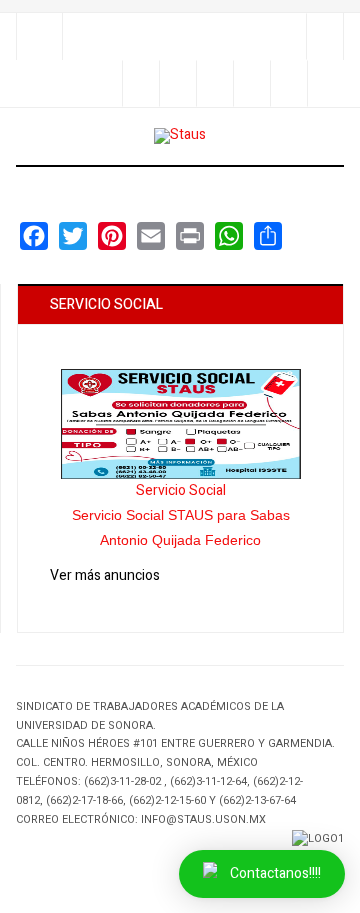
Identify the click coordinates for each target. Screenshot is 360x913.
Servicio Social (181, 490)
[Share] (140, 83)
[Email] (151, 236)
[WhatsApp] (229, 236)
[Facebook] (177, 83)
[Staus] (180, 136)
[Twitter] (214, 83)
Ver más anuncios (105, 575)
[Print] (190, 236)
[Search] (324, 36)
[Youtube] (288, 83)
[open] (39, 36)
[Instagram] (251, 83)
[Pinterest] (325, 83)
